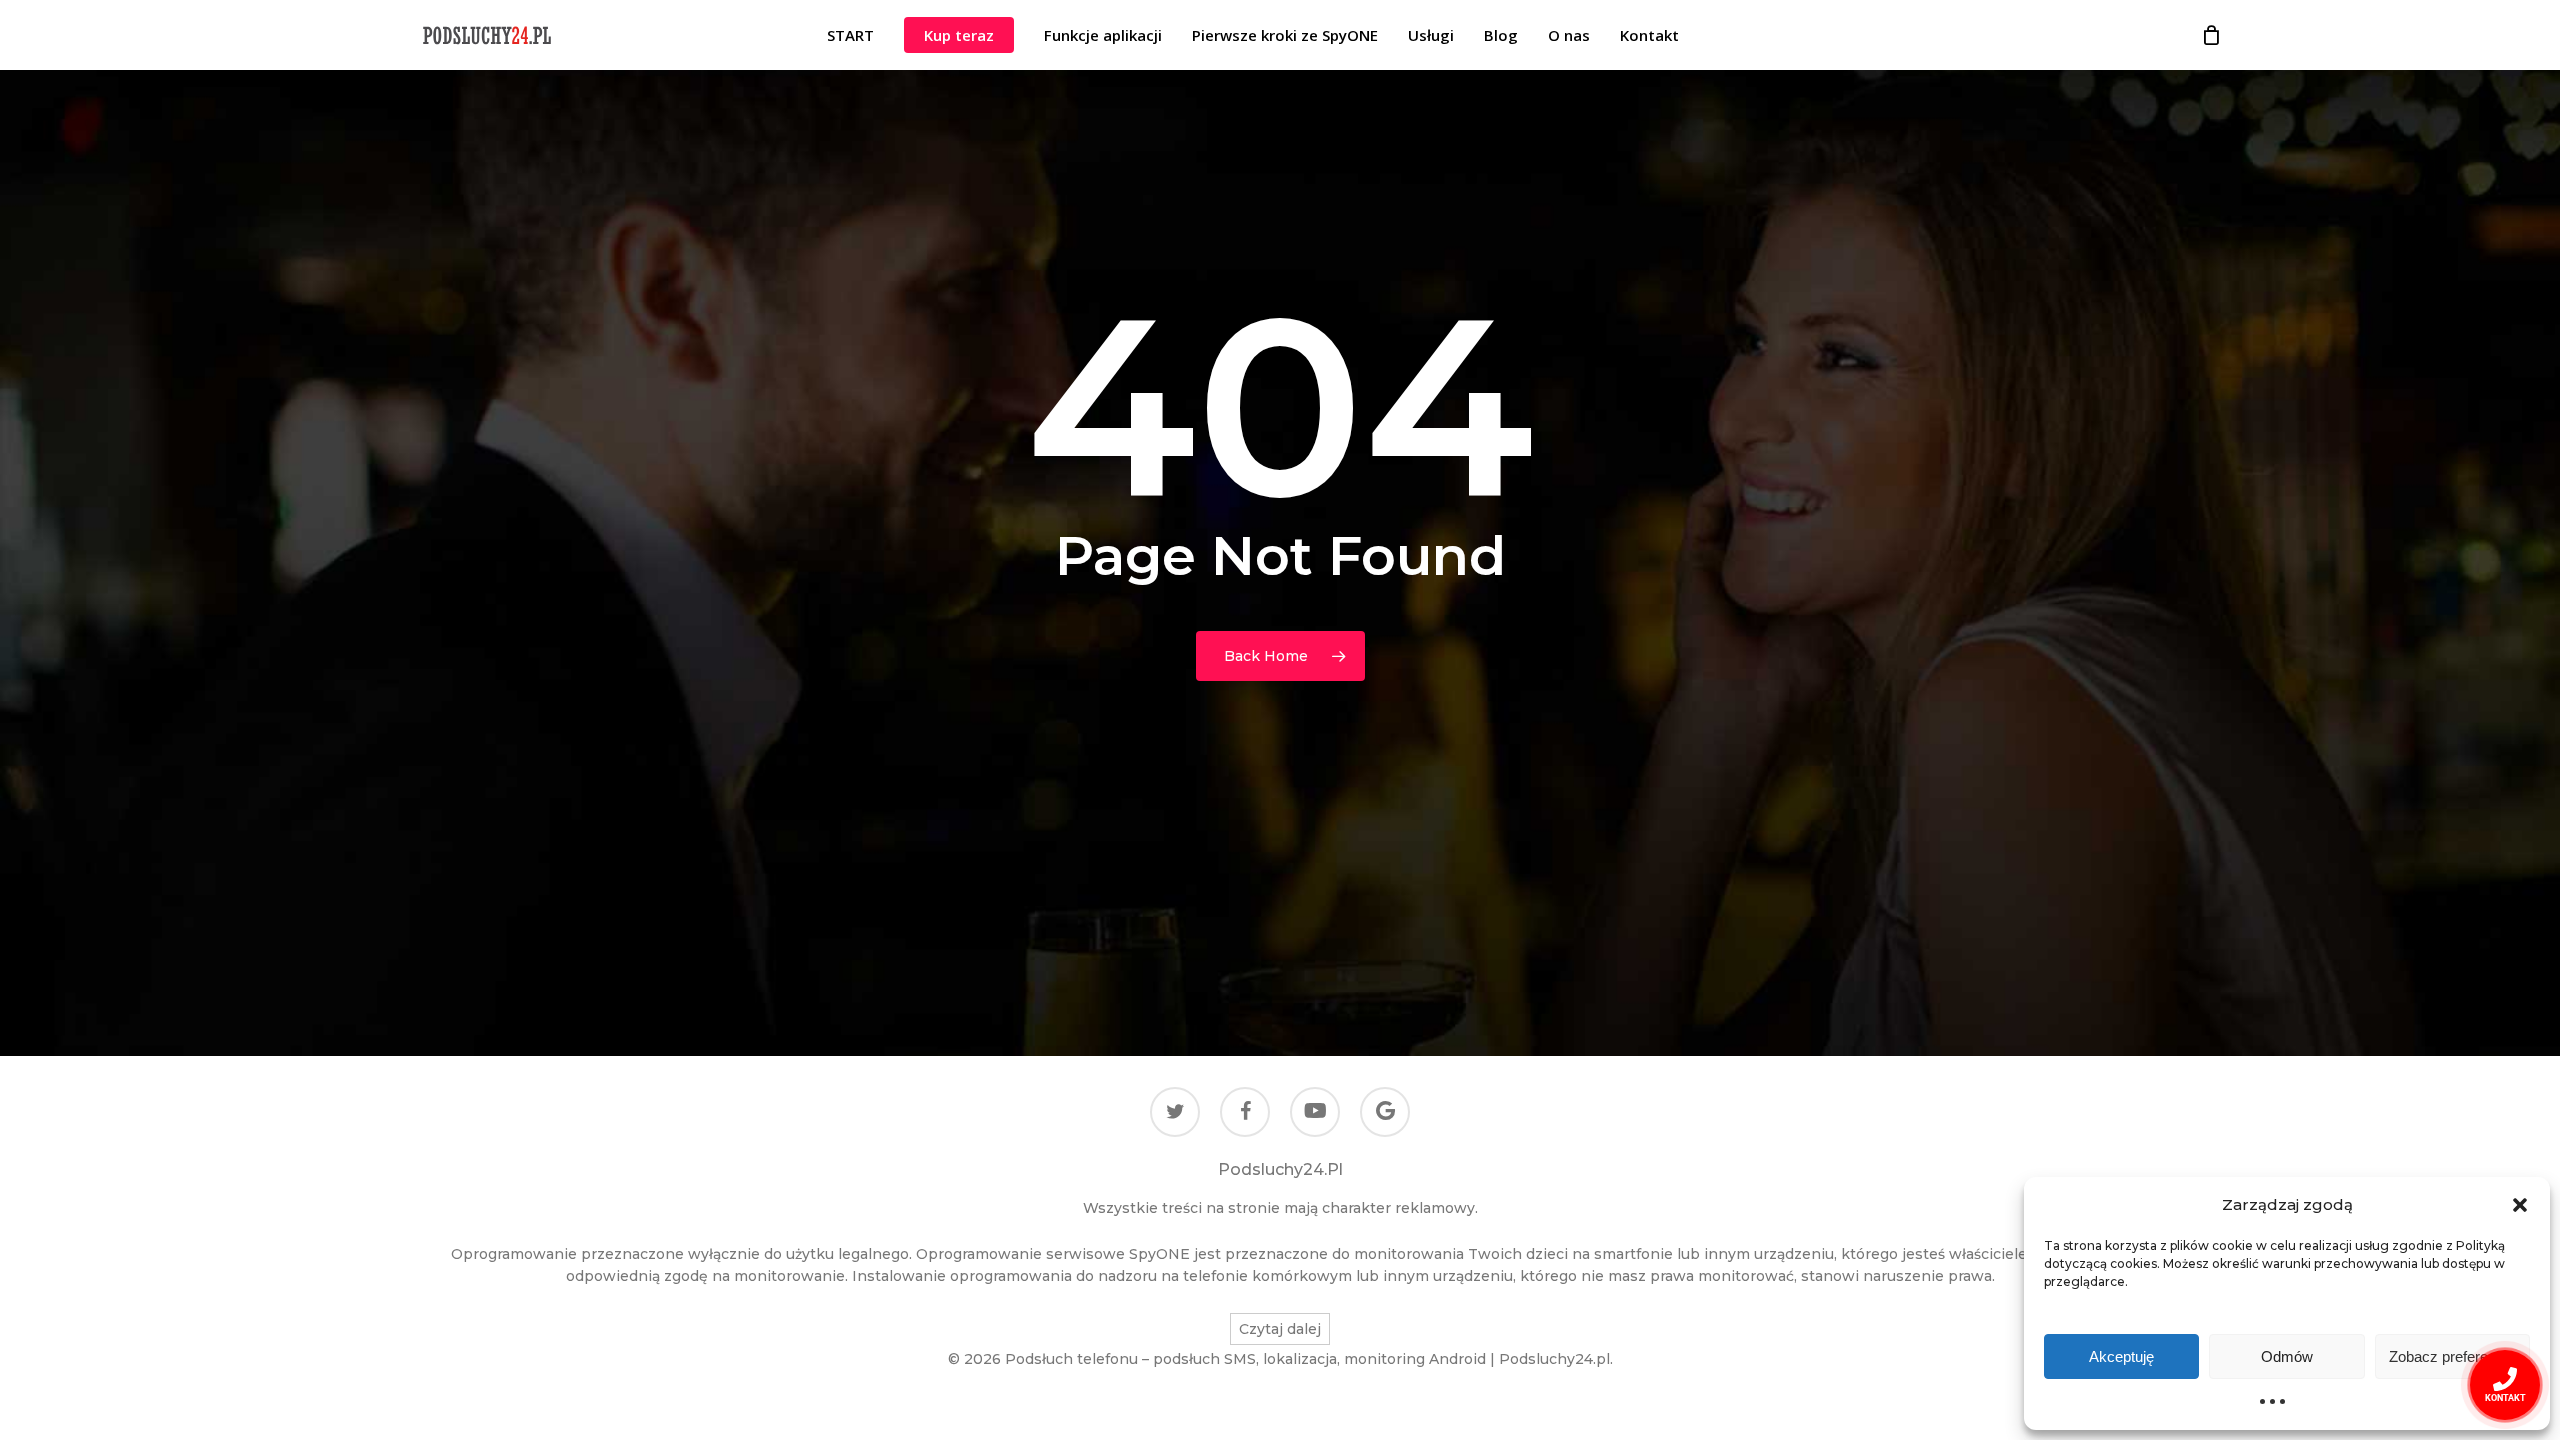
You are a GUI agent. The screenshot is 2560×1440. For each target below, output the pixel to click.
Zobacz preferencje (2452, 1356)
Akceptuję (2121, 1356)
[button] (2520, 1205)
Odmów (2287, 1356)
